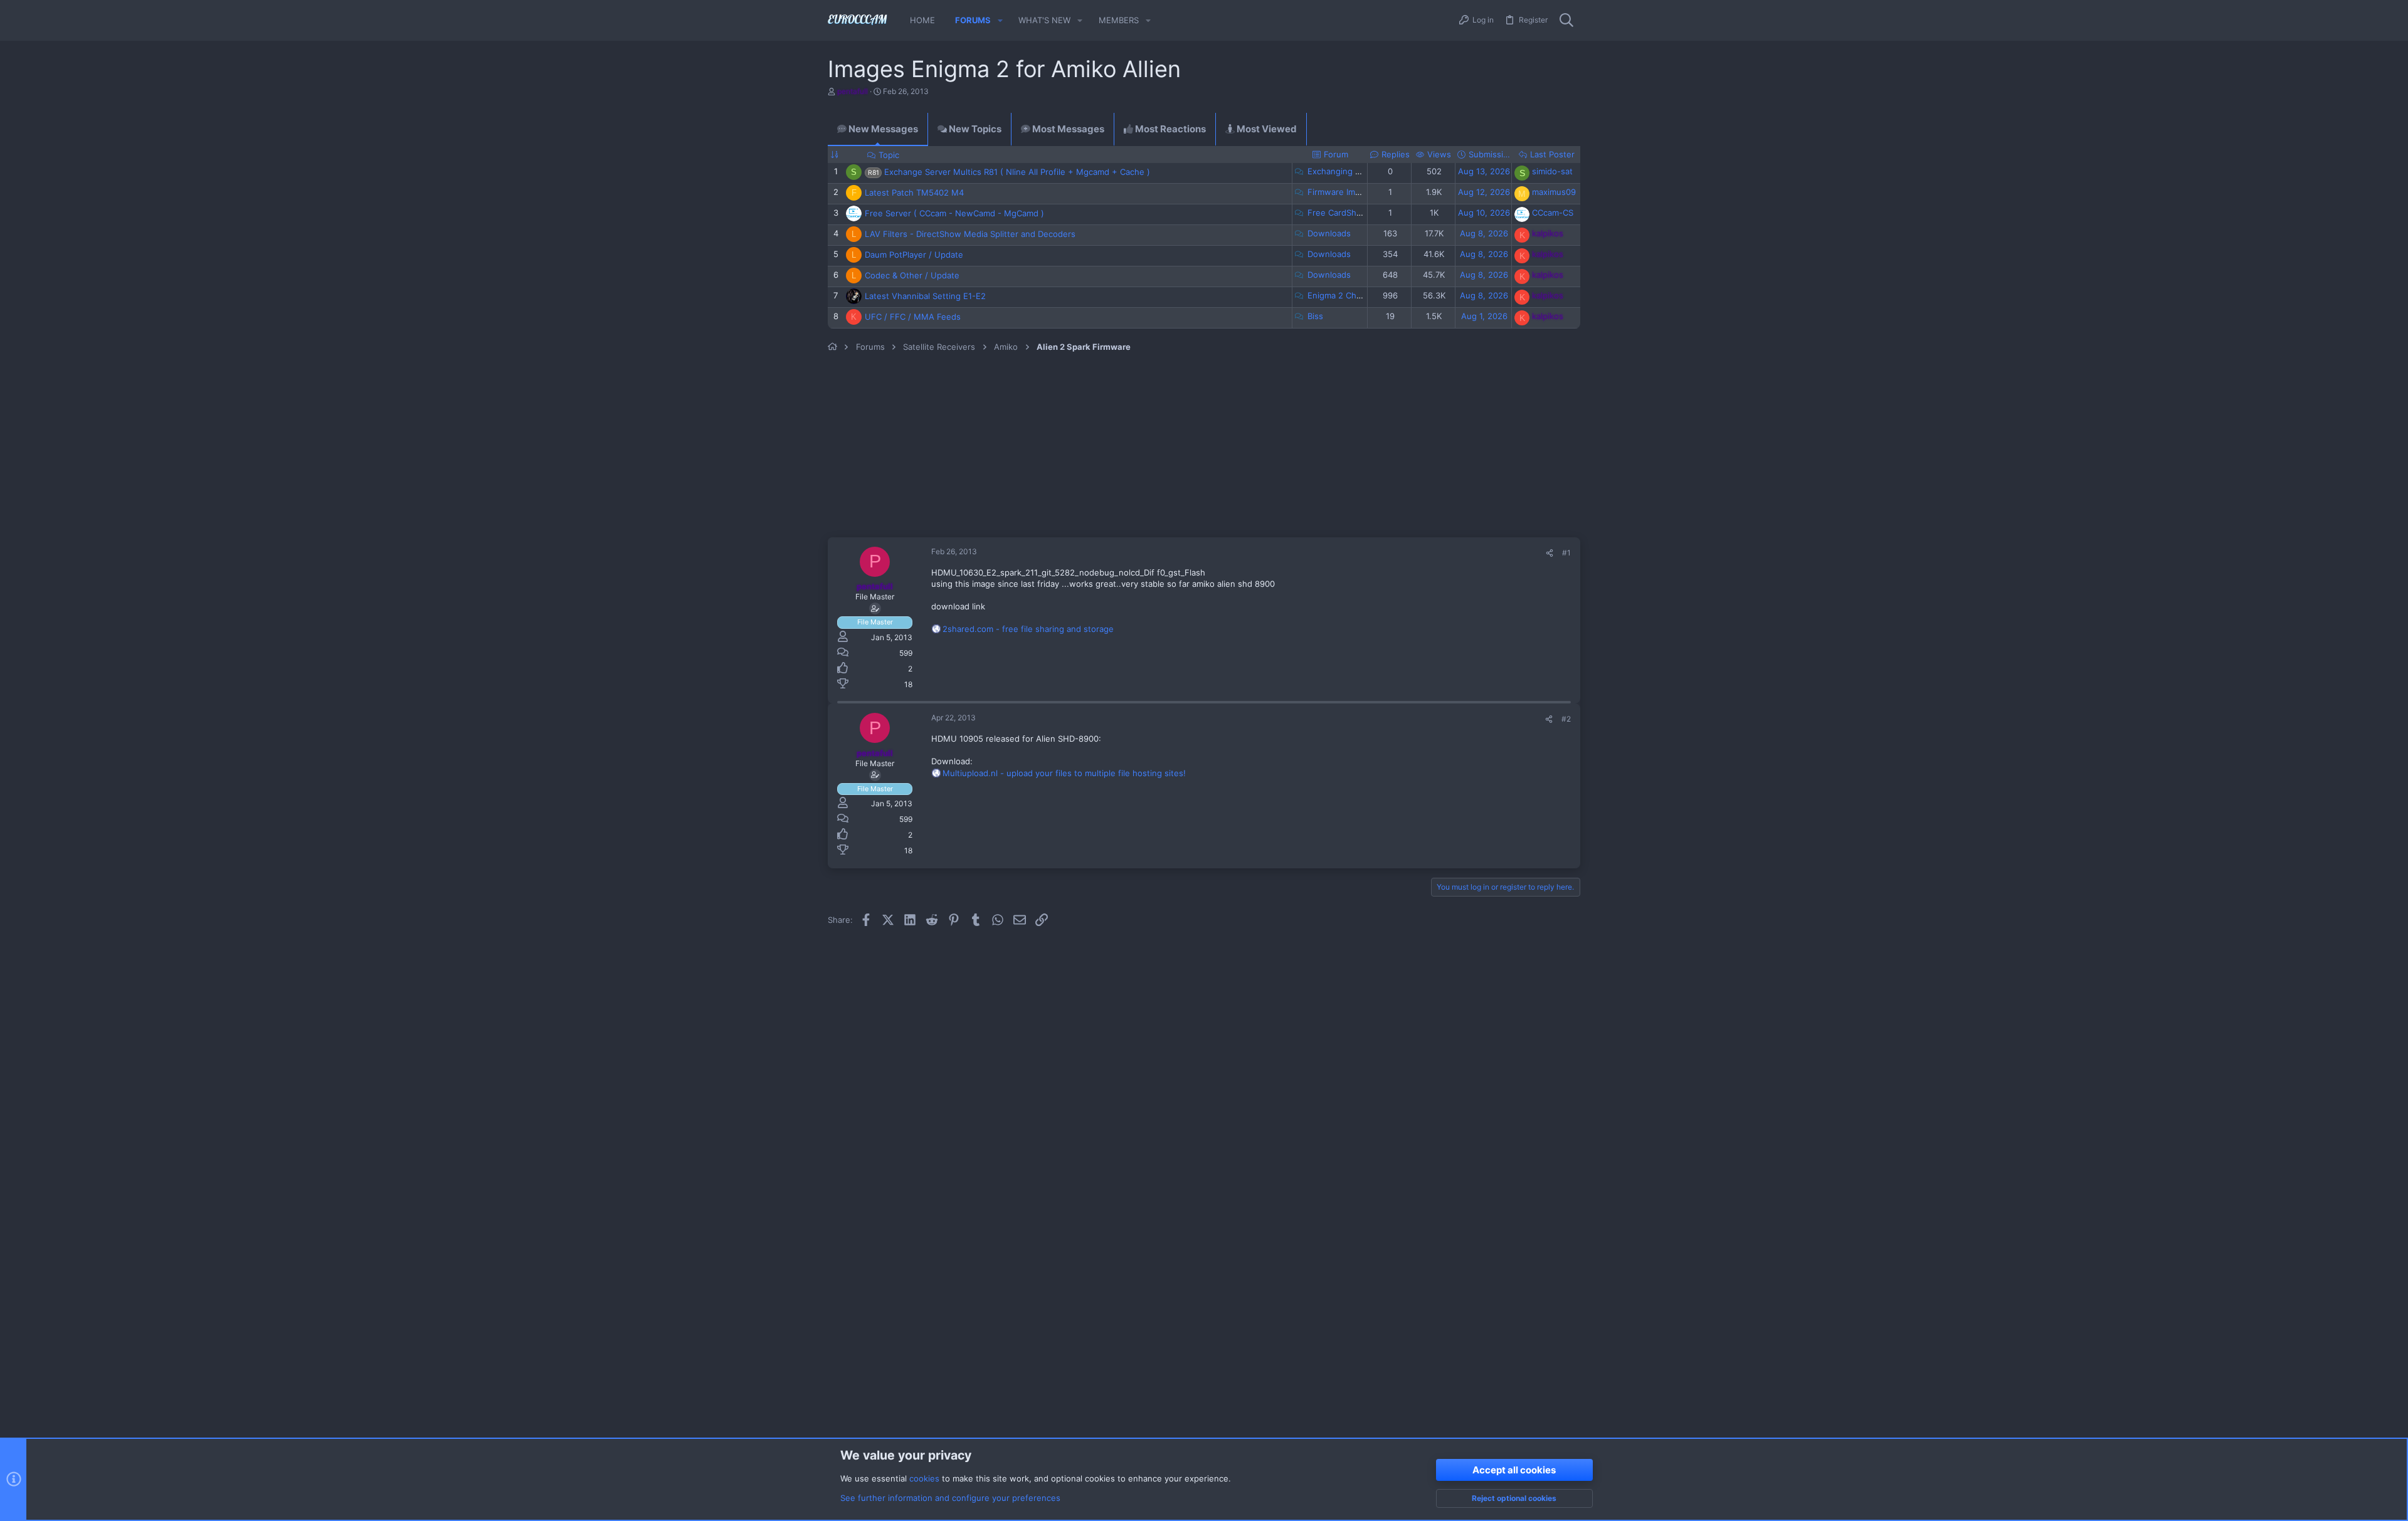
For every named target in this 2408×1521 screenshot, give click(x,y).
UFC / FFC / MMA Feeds (913, 317)
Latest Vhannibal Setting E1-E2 (925, 296)
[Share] (1550, 553)
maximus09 (1554, 192)
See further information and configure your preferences (950, 1498)
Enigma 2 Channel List (1351, 295)
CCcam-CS (1553, 213)
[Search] (1566, 21)
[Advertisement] (1097, 447)
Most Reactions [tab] (1170, 129)
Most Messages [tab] (1067, 129)
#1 (1566, 553)
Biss (1315, 316)
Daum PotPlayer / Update (914, 255)
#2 (1566, 719)
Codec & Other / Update (912, 275)
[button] (1000, 20)
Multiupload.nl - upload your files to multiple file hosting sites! (1064, 773)
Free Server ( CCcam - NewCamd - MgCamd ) (954, 213)
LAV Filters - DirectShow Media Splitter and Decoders (970, 234)
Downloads (1329, 233)
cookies (924, 1478)
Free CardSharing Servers (1358, 213)
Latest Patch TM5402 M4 (914, 192)
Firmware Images (1341, 192)
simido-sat (1552, 171)
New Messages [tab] (882, 129)
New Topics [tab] (974, 129)
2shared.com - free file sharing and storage (1028, 629)
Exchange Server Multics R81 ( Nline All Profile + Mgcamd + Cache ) (1017, 172)
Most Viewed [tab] (1266, 129)
